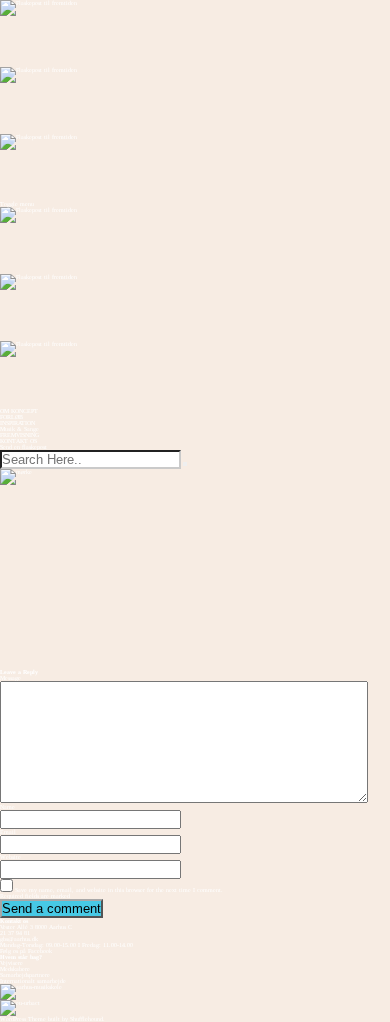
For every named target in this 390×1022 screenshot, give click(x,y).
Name (7, 807)
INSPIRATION (17, 423)
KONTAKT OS (18, 441)
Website (10, 857)
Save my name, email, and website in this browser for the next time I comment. (119, 890)
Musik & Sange (19, 429)
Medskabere (15, 969)
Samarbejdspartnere (25, 975)
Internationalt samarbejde (33, 981)
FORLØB (11, 417)
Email (8, 832)
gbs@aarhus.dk (19, 939)
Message (10, 678)
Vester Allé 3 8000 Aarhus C (36, 927)
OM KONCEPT (19, 411)
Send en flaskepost (23, 447)
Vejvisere (11, 963)
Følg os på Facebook (26, 951)
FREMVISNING (19, 435)
